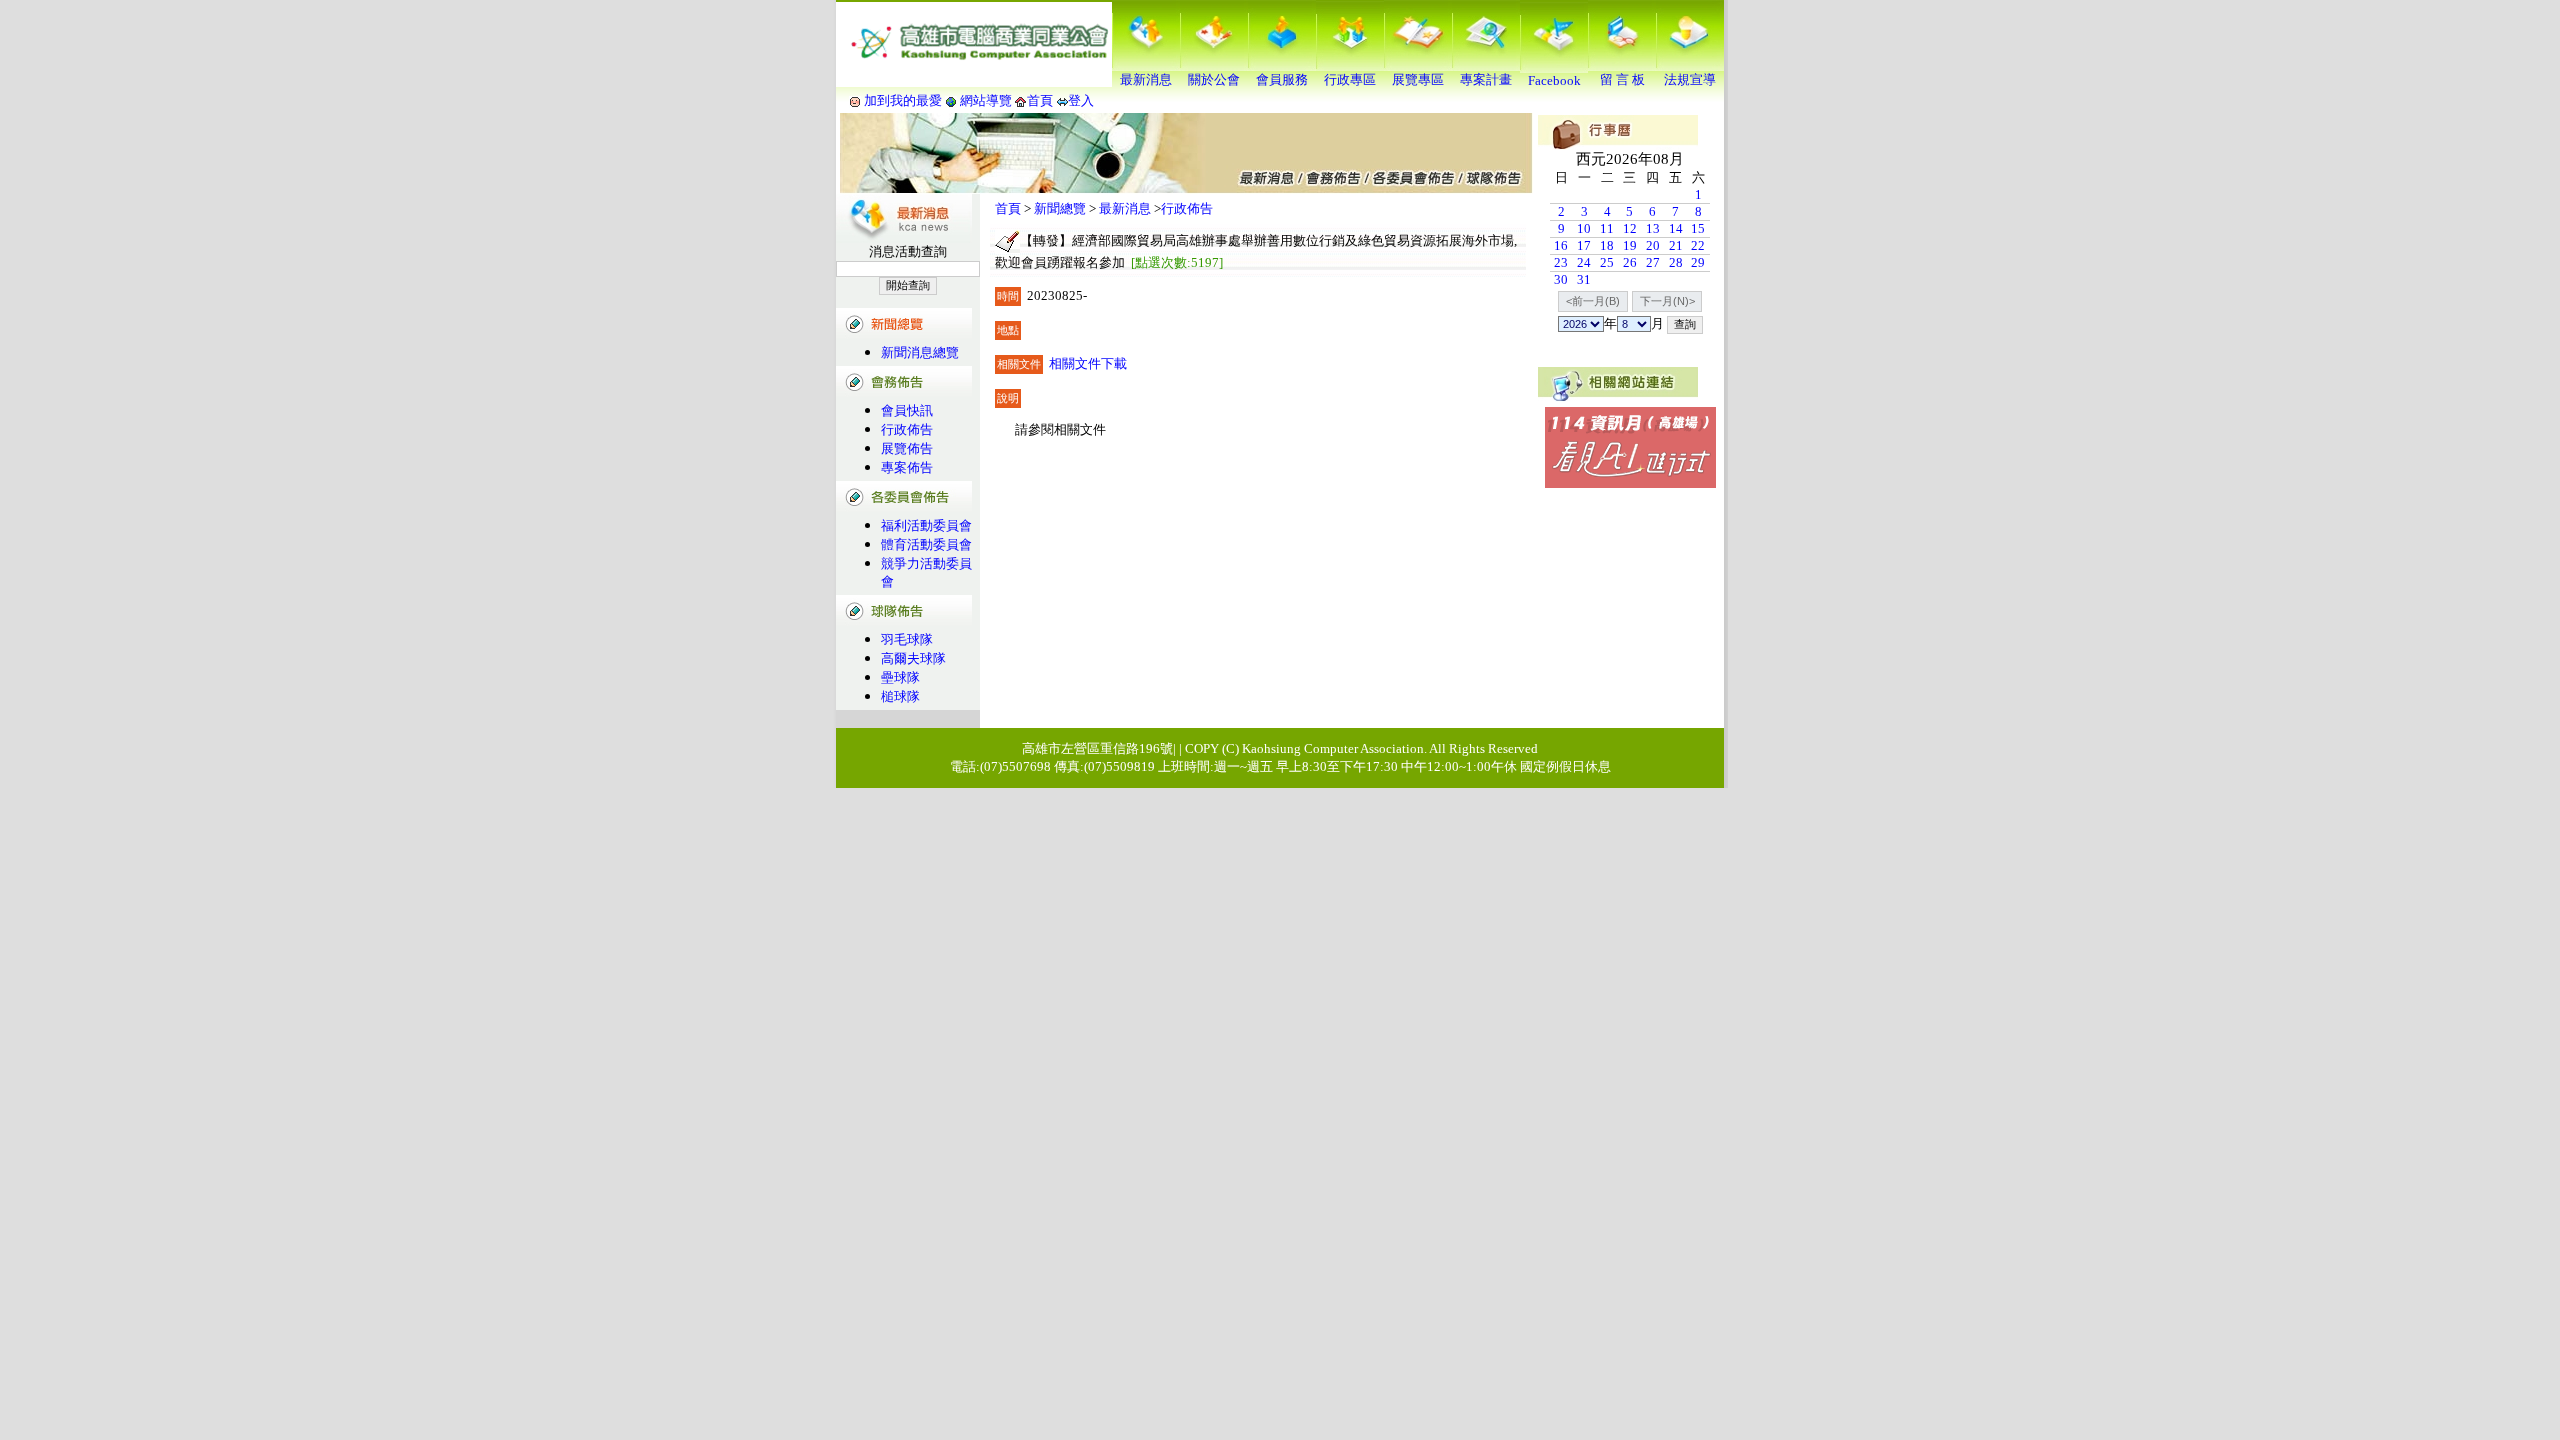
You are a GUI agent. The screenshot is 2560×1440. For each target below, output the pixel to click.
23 (1561, 262)
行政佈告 (907, 429)
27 (1653, 262)
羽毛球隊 (907, 639)
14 (1676, 228)
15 (1698, 228)
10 (1584, 228)
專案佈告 (907, 467)
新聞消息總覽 (920, 352)
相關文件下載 (1088, 363)
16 (1561, 245)
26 (1630, 262)
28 (1676, 262)
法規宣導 (1690, 79)
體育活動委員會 (926, 544)
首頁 (1040, 100)
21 (1676, 245)
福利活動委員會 (926, 525)
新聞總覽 (1060, 208)
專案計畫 (1486, 79)
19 (1630, 245)
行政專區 (1350, 79)
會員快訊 (907, 410)
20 (1653, 245)
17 (1584, 245)
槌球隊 (900, 696)
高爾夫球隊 (913, 658)
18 (1607, 245)
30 (1561, 279)
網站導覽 (986, 100)
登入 (1081, 100)
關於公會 (1214, 79)
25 (1607, 262)
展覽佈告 (907, 448)
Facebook (1554, 80)
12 (1630, 228)
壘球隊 (900, 677)
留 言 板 (1622, 79)
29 (1698, 262)
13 (1653, 228)
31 (1584, 279)
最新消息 (1146, 79)
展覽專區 (1418, 79)
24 (1584, 262)
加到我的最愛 (903, 100)
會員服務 (1282, 79)
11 (1607, 228)
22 (1698, 245)
